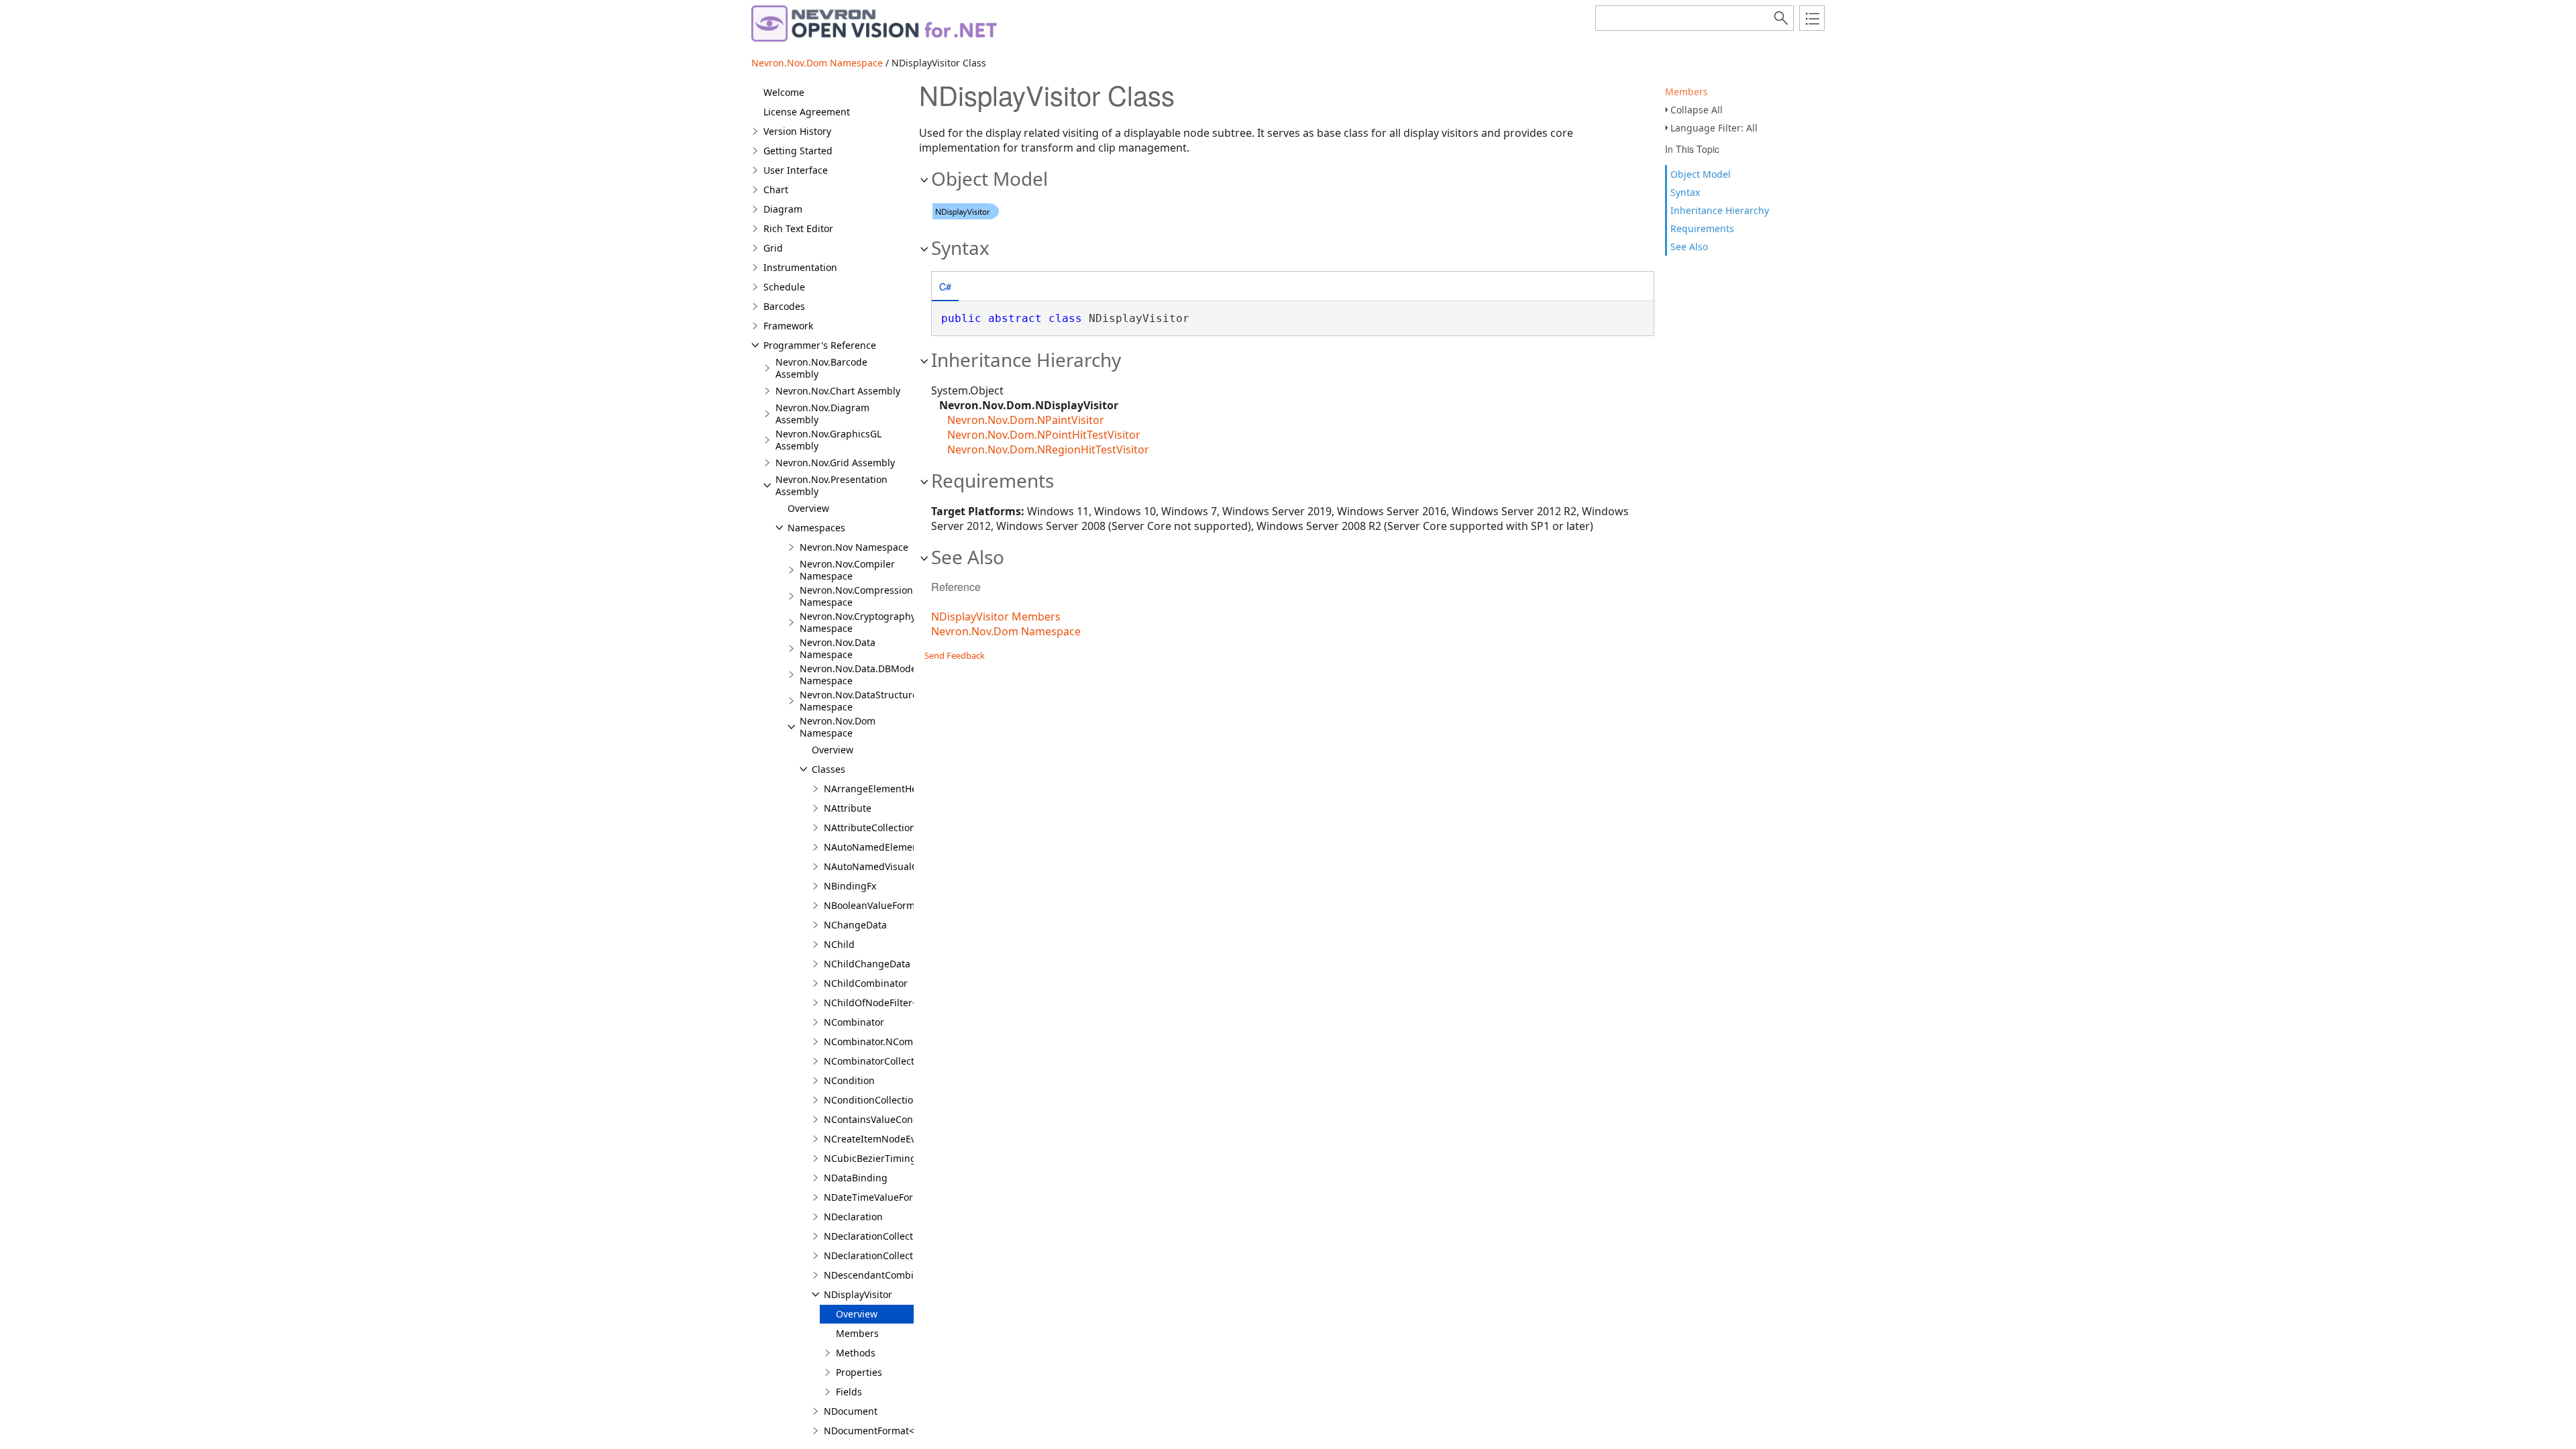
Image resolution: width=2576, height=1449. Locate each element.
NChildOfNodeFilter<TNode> (888, 1003)
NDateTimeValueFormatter (883, 1197)
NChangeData (855, 925)
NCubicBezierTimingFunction (890, 1158)
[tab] (945, 287)
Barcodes (784, 306)
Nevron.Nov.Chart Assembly (838, 391)
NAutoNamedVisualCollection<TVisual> (911, 866)
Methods (856, 1353)
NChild (839, 944)
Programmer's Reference (820, 345)
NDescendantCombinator (881, 1275)
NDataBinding (856, 1178)
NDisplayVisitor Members (996, 616)
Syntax (1685, 192)
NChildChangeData (867, 964)
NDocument (851, 1411)
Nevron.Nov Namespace (854, 547)
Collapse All (1697, 110)
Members (1686, 92)
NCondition (849, 1080)
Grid (773, 248)
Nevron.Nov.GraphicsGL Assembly (828, 440)
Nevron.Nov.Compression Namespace (856, 596)
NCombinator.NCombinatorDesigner (905, 1041)
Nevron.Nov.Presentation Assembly (831, 485)
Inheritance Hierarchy (1720, 210)
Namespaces (816, 528)
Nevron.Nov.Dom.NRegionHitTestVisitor (1048, 449)
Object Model (1701, 174)
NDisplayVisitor (858, 1294)
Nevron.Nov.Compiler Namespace (847, 570)
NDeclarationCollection (875, 1236)
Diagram (783, 209)
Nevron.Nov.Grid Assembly (835, 463)
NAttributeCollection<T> (878, 827)
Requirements (1702, 228)
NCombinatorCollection (876, 1061)
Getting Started (798, 151)
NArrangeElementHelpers (882, 789)
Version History (797, 131)
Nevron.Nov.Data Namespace (838, 648)
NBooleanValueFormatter (880, 905)
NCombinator (854, 1022)
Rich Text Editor (798, 228)
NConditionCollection (871, 1100)
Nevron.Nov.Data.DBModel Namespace (859, 675)
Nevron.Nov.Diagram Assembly (822, 414)
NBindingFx (850, 886)
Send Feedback (955, 655)
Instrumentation (800, 267)
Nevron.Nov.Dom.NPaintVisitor (1026, 420)
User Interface (796, 170)
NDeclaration (853, 1217)
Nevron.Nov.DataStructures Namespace (861, 701)
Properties (859, 1372)
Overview (808, 508)
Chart (776, 190)
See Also (1689, 247)
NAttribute (848, 808)
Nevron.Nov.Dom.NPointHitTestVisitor (1044, 435)
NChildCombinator (866, 983)
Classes (828, 769)
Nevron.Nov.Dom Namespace (817, 63)
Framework (788, 326)
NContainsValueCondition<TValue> (902, 1119)
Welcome (784, 92)
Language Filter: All (1714, 128)
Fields (849, 1392)
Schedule (784, 287)
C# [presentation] (945, 286)
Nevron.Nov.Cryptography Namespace (858, 622)
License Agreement (807, 112)
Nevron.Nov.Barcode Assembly (821, 368)
